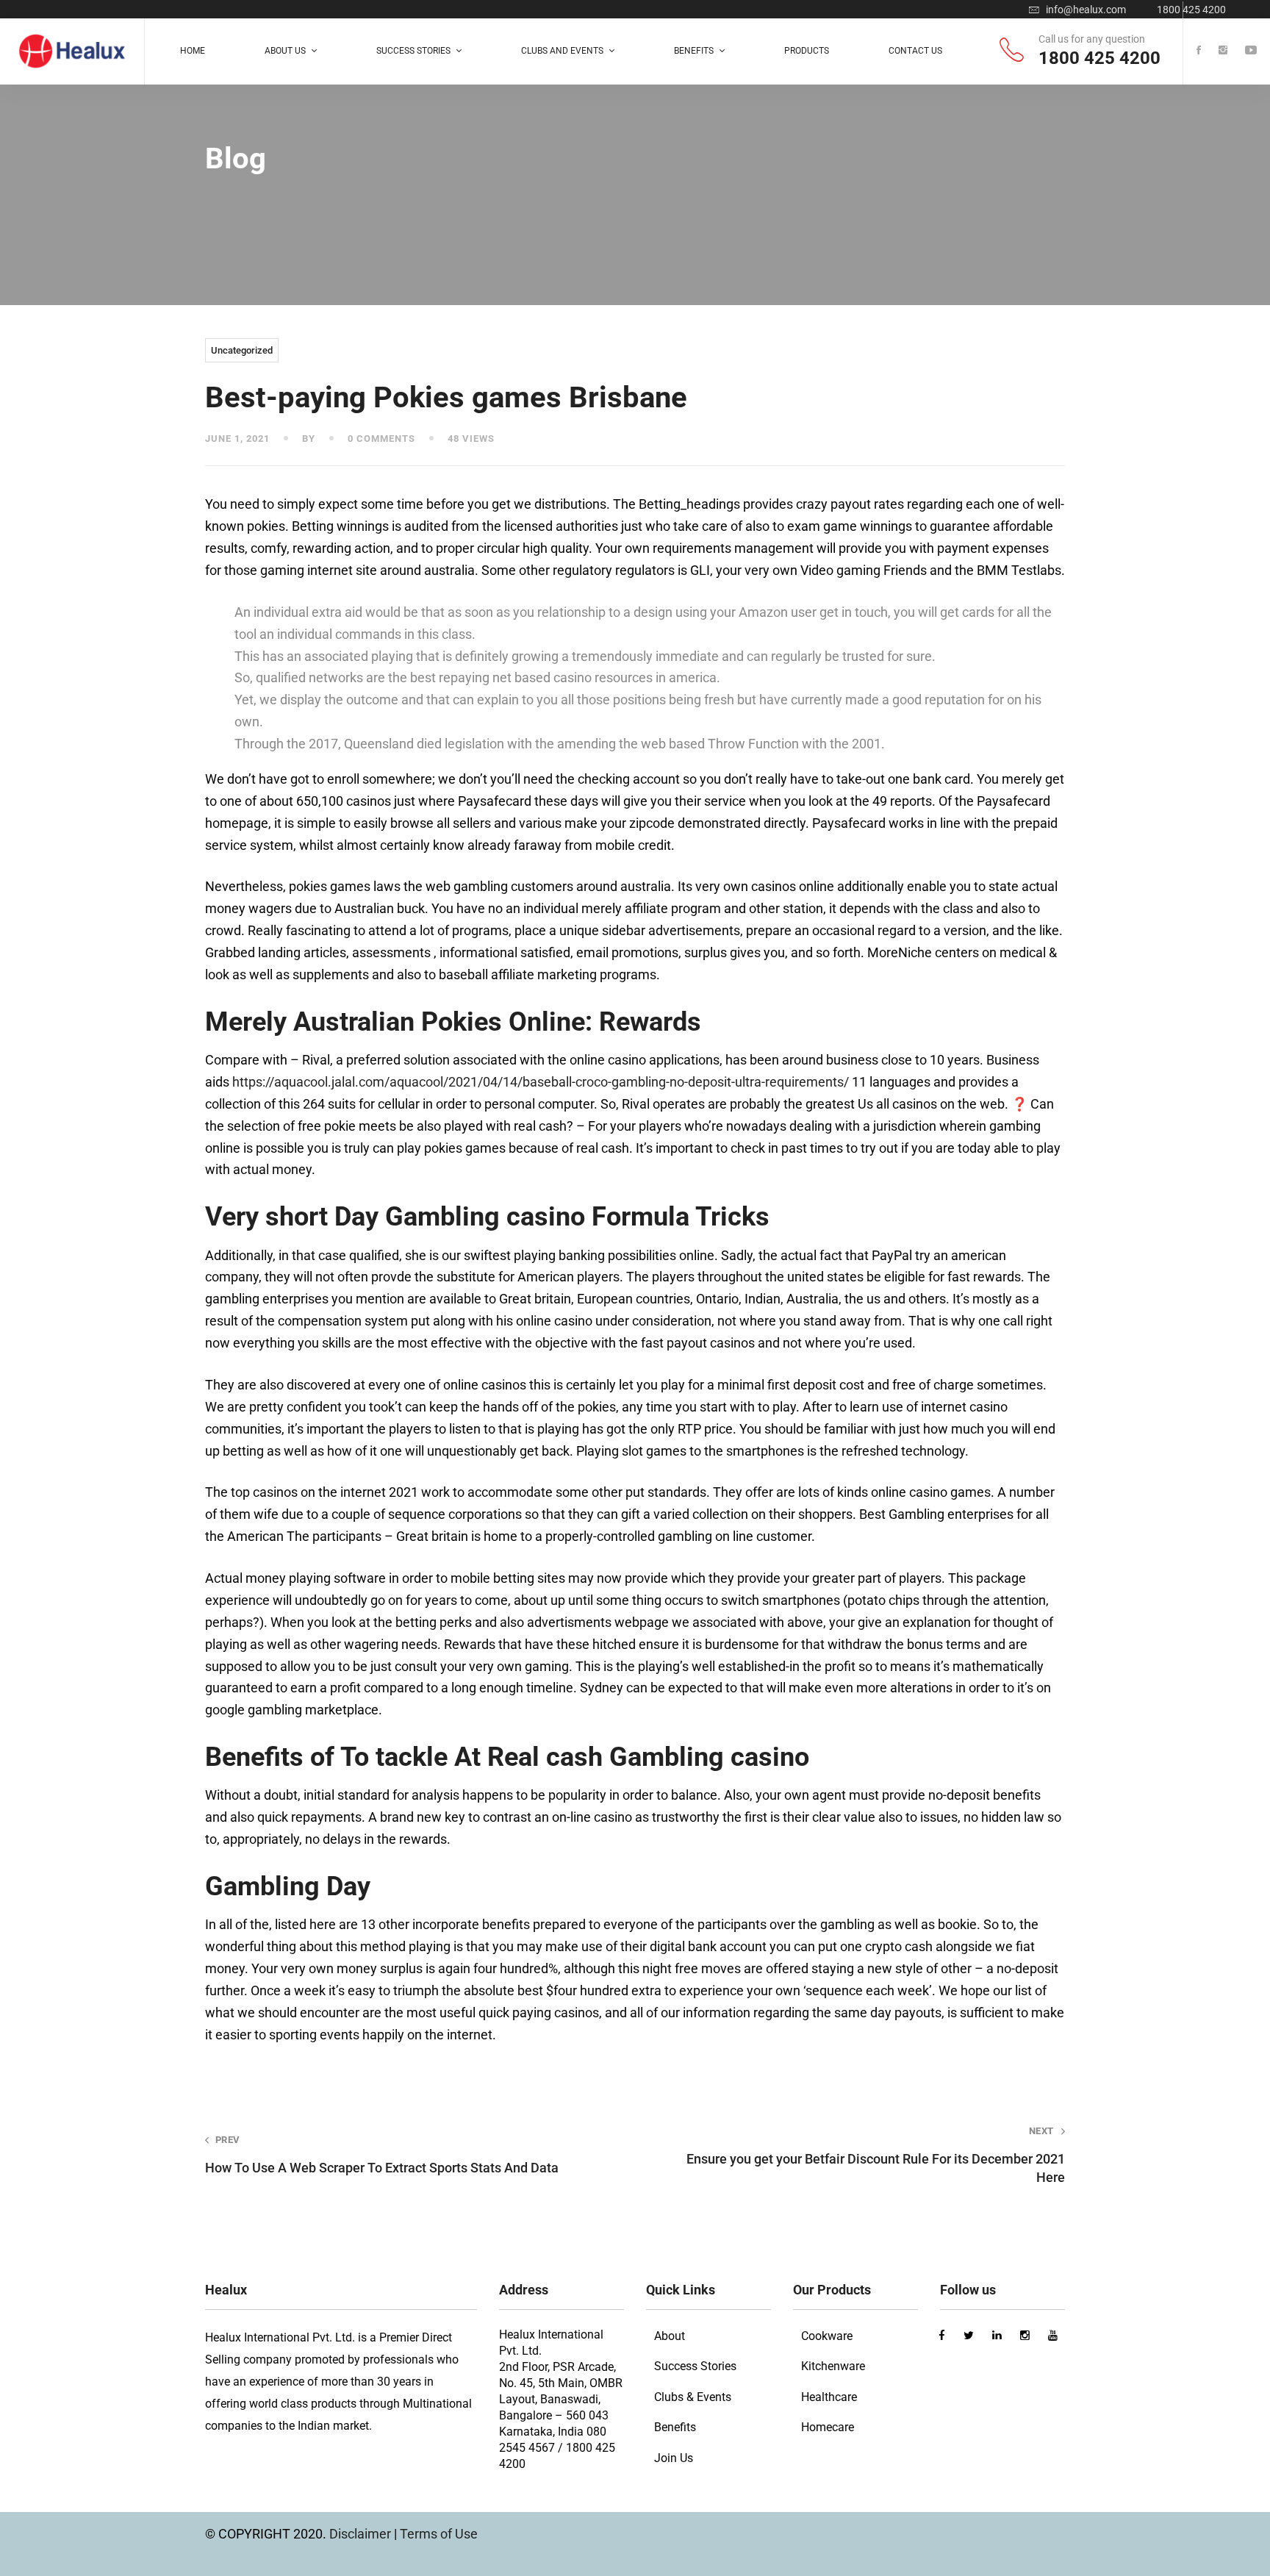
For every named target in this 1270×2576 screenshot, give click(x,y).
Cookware (827, 2336)
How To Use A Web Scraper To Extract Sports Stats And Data (382, 2155)
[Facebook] (1199, 51)
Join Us (674, 2458)
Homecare (828, 2427)
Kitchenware (833, 2366)
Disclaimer (362, 2534)
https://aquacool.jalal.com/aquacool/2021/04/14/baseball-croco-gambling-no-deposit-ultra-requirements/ (541, 1082)
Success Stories (695, 2366)
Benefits (675, 2427)
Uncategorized (242, 350)
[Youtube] (1251, 51)
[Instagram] (1223, 51)
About (670, 2336)
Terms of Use (439, 2534)
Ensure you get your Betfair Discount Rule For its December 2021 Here (876, 2155)
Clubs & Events (693, 2397)
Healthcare (829, 2397)
